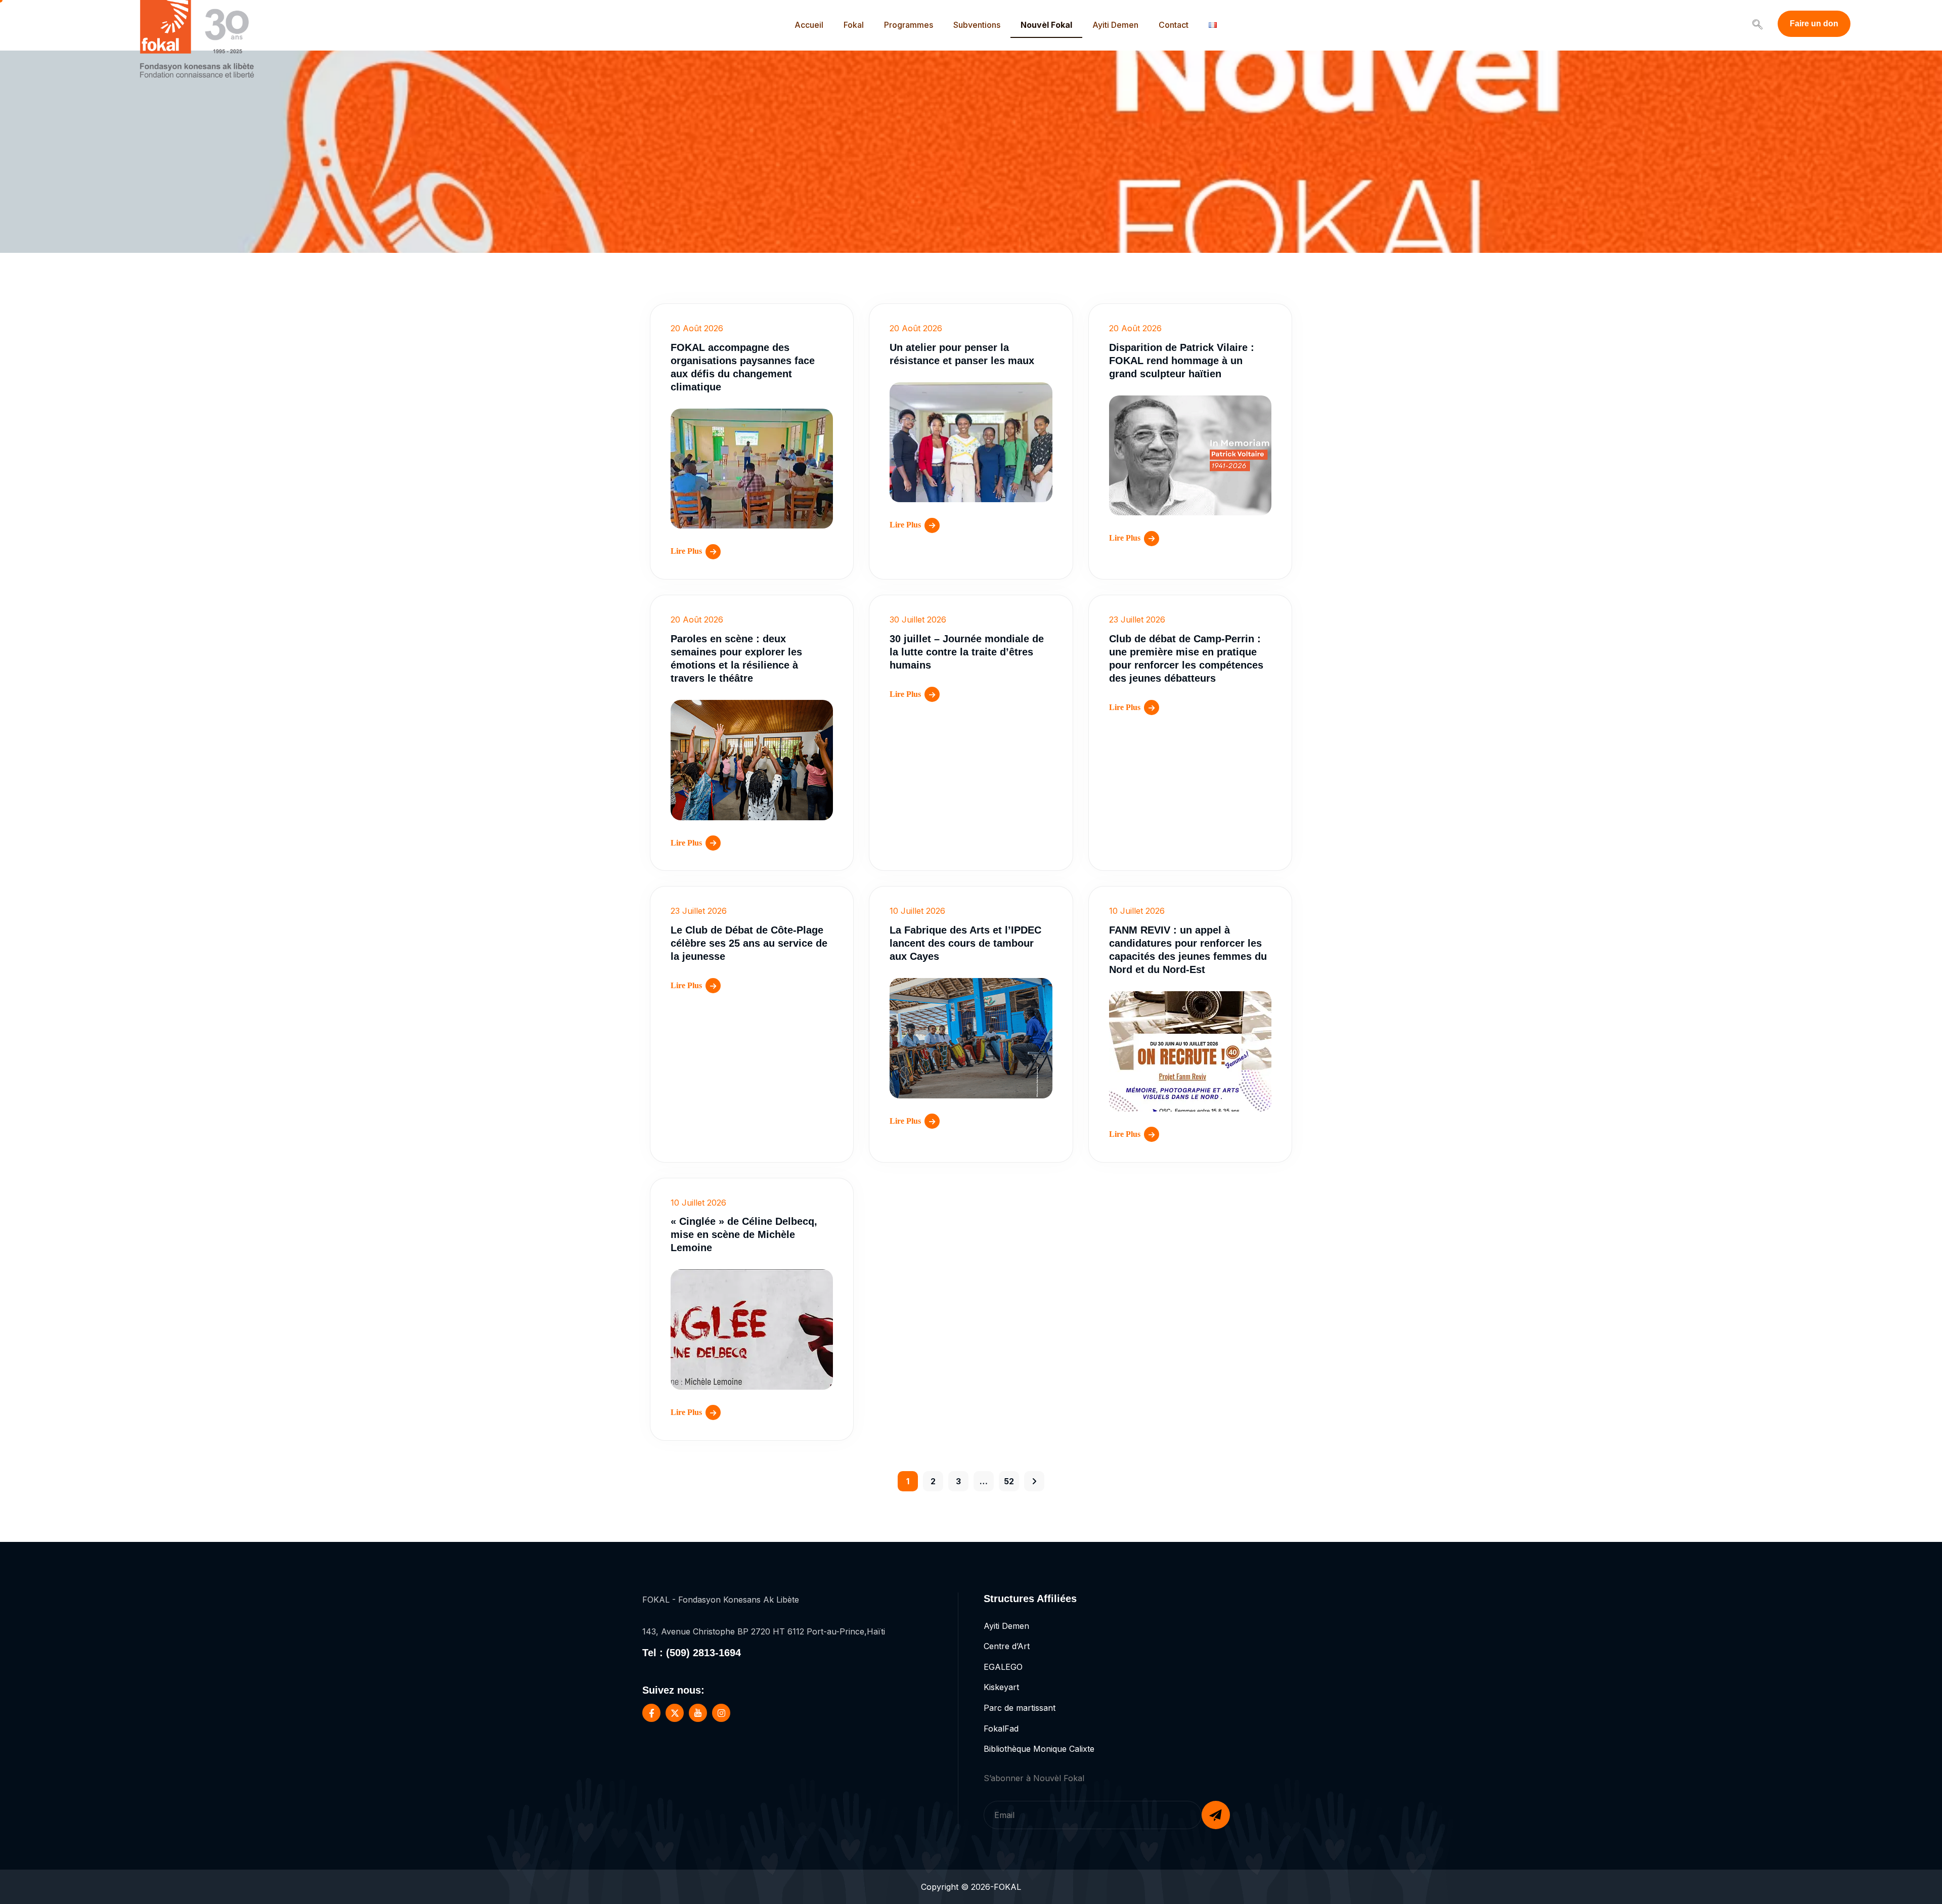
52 (1009, 1481)
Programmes (909, 25)
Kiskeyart (1001, 1687)
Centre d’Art (1007, 1646)
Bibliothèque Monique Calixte (1039, 1749)
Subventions (977, 25)
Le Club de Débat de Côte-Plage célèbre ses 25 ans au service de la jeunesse (749, 943)
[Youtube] (698, 1713)
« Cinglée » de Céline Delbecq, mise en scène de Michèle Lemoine (744, 1234)
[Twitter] (675, 1713)
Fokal (854, 25)
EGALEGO (1003, 1667)
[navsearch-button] (1757, 25)
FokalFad (1001, 1729)
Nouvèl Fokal (1046, 25)
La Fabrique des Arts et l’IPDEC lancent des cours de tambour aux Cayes (965, 943)
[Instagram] (721, 1713)
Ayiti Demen (1115, 25)
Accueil (809, 25)
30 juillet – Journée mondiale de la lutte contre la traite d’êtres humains (967, 652)
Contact (1174, 25)
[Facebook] (651, 1713)
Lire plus (686, 551)
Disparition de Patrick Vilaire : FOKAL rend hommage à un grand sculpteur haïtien (1182, 361)
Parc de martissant (1020, 1708)
